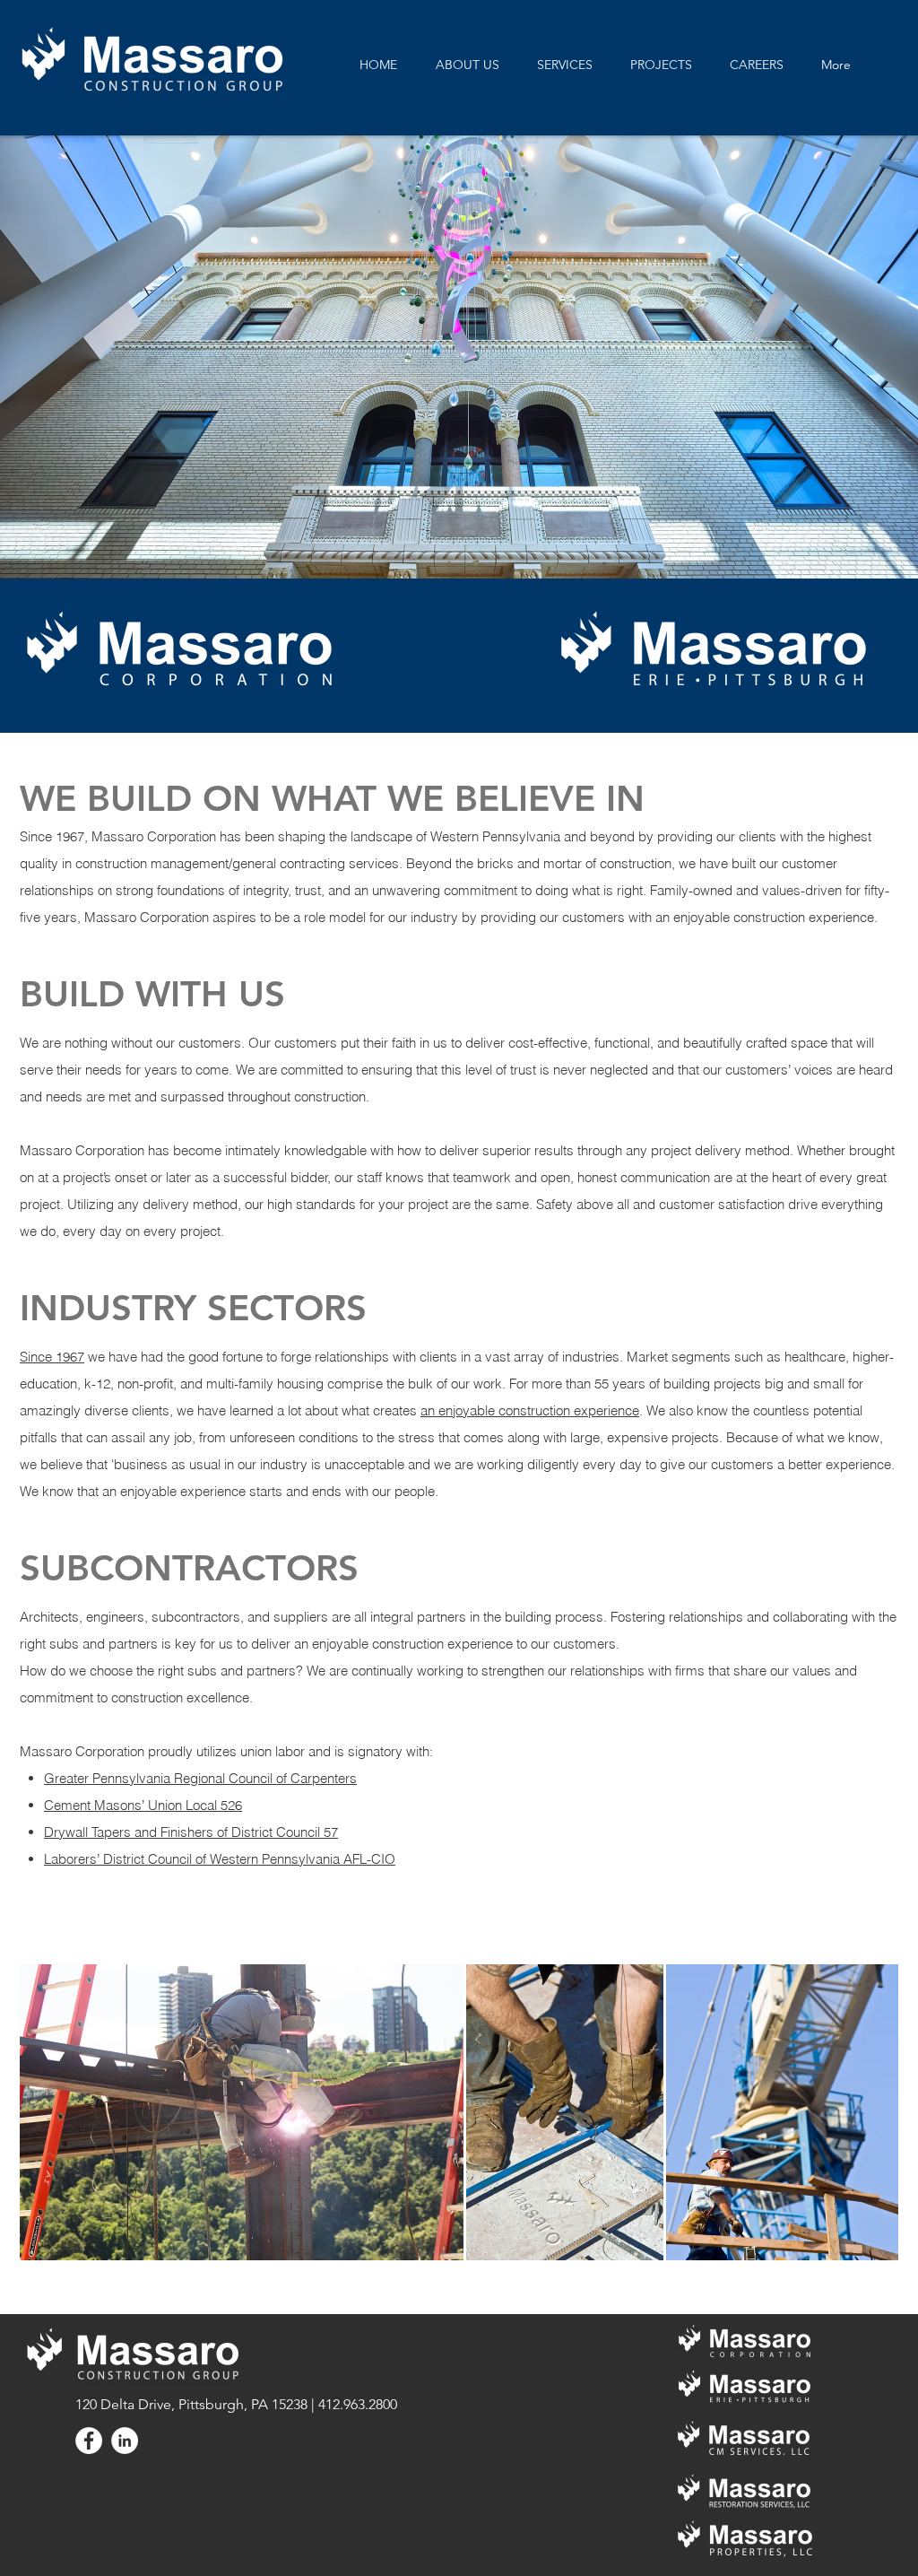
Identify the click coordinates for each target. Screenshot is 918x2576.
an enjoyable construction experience (530, 1410)
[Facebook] (89, 2441)
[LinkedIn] (125, 2441)
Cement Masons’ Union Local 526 (143, 1805)
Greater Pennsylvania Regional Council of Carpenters (200, 1778)
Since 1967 (52, 1357)
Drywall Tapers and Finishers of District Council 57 (191, 1832)
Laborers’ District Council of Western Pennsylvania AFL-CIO (220, 1859)
